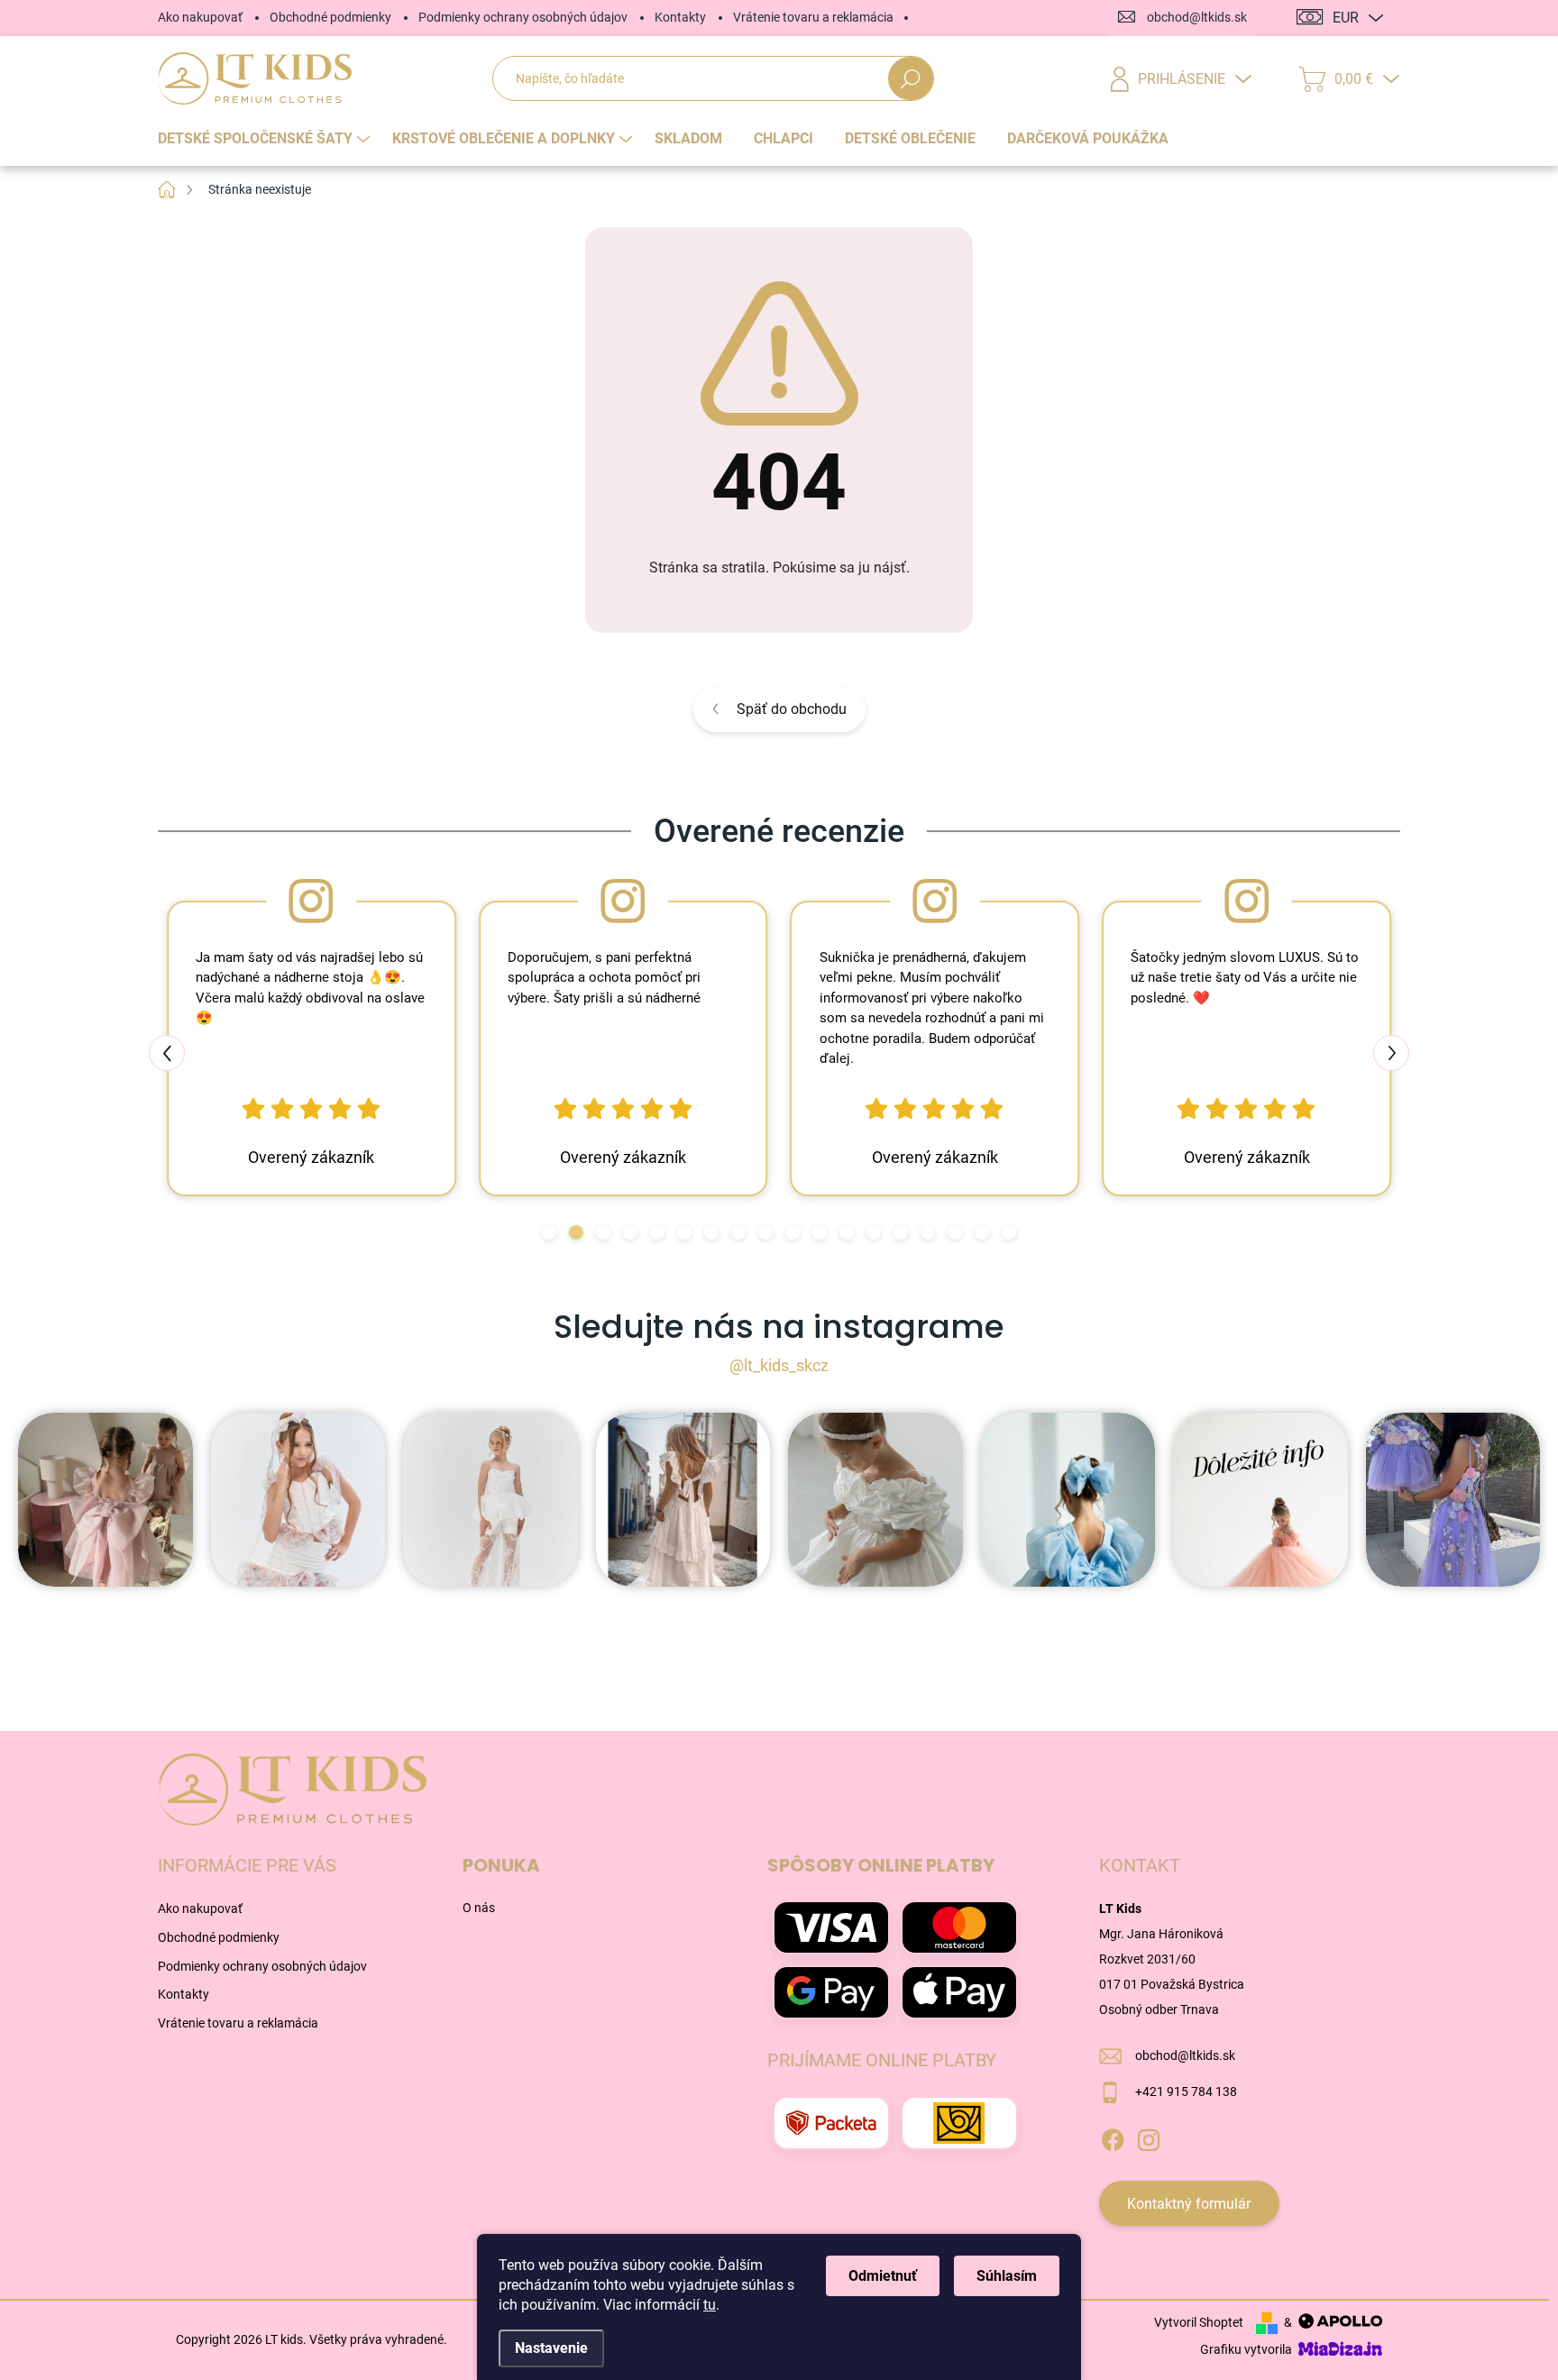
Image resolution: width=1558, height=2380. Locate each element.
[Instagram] (1149, 2137)
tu (710, 2305)
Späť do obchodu (792, 709)
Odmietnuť (883, 2276)
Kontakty (680, 17)
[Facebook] (1113, 2137)
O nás (479, 1908)
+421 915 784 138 (1186, 2092)
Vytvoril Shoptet (1199, 2322)
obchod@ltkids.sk (1185, 2055)
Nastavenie (551, 2348)
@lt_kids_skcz (779, 1365)
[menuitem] (266, 139)
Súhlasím (1007, 2276)
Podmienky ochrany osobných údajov (523, 17)
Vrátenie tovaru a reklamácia (813, 17)
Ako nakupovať (200, 17)
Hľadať (910, 79)
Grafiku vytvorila (1247, 2349)
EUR (1346, 18)
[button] (549, 1232)
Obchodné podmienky (330, 17)
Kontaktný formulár (1189, 2204)
